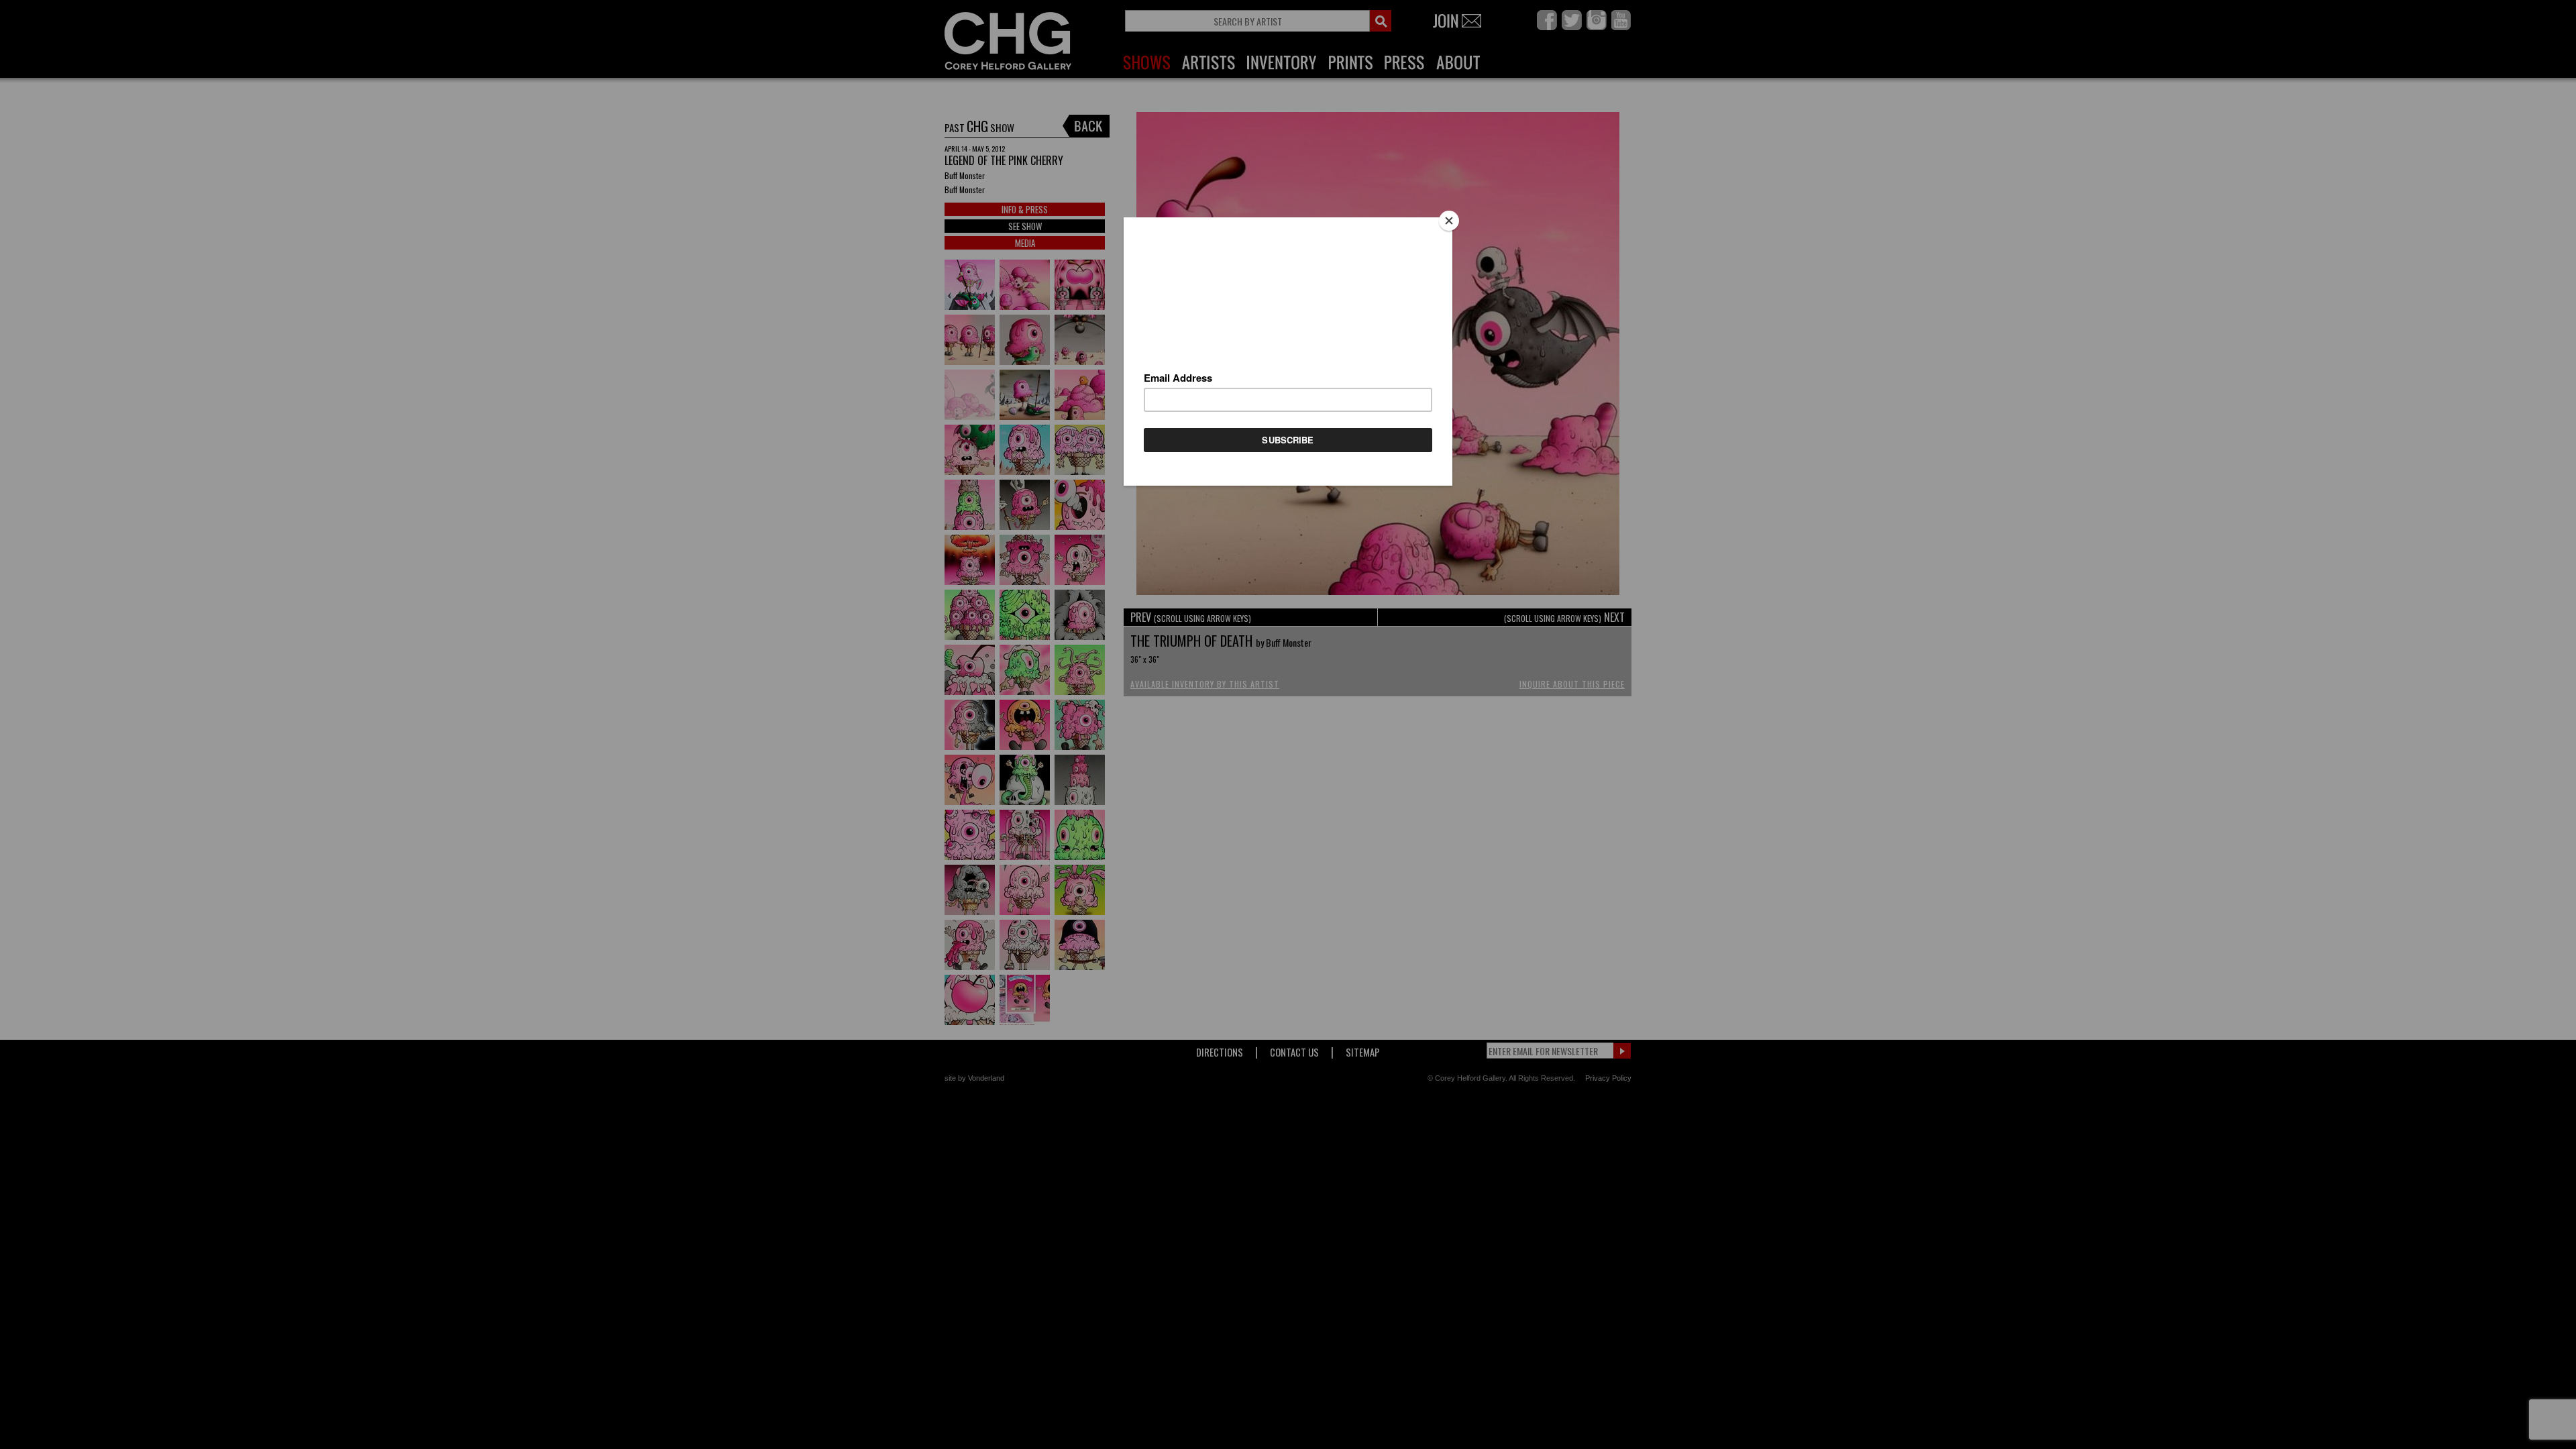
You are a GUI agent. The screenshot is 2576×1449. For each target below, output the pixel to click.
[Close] (1449, 221)
